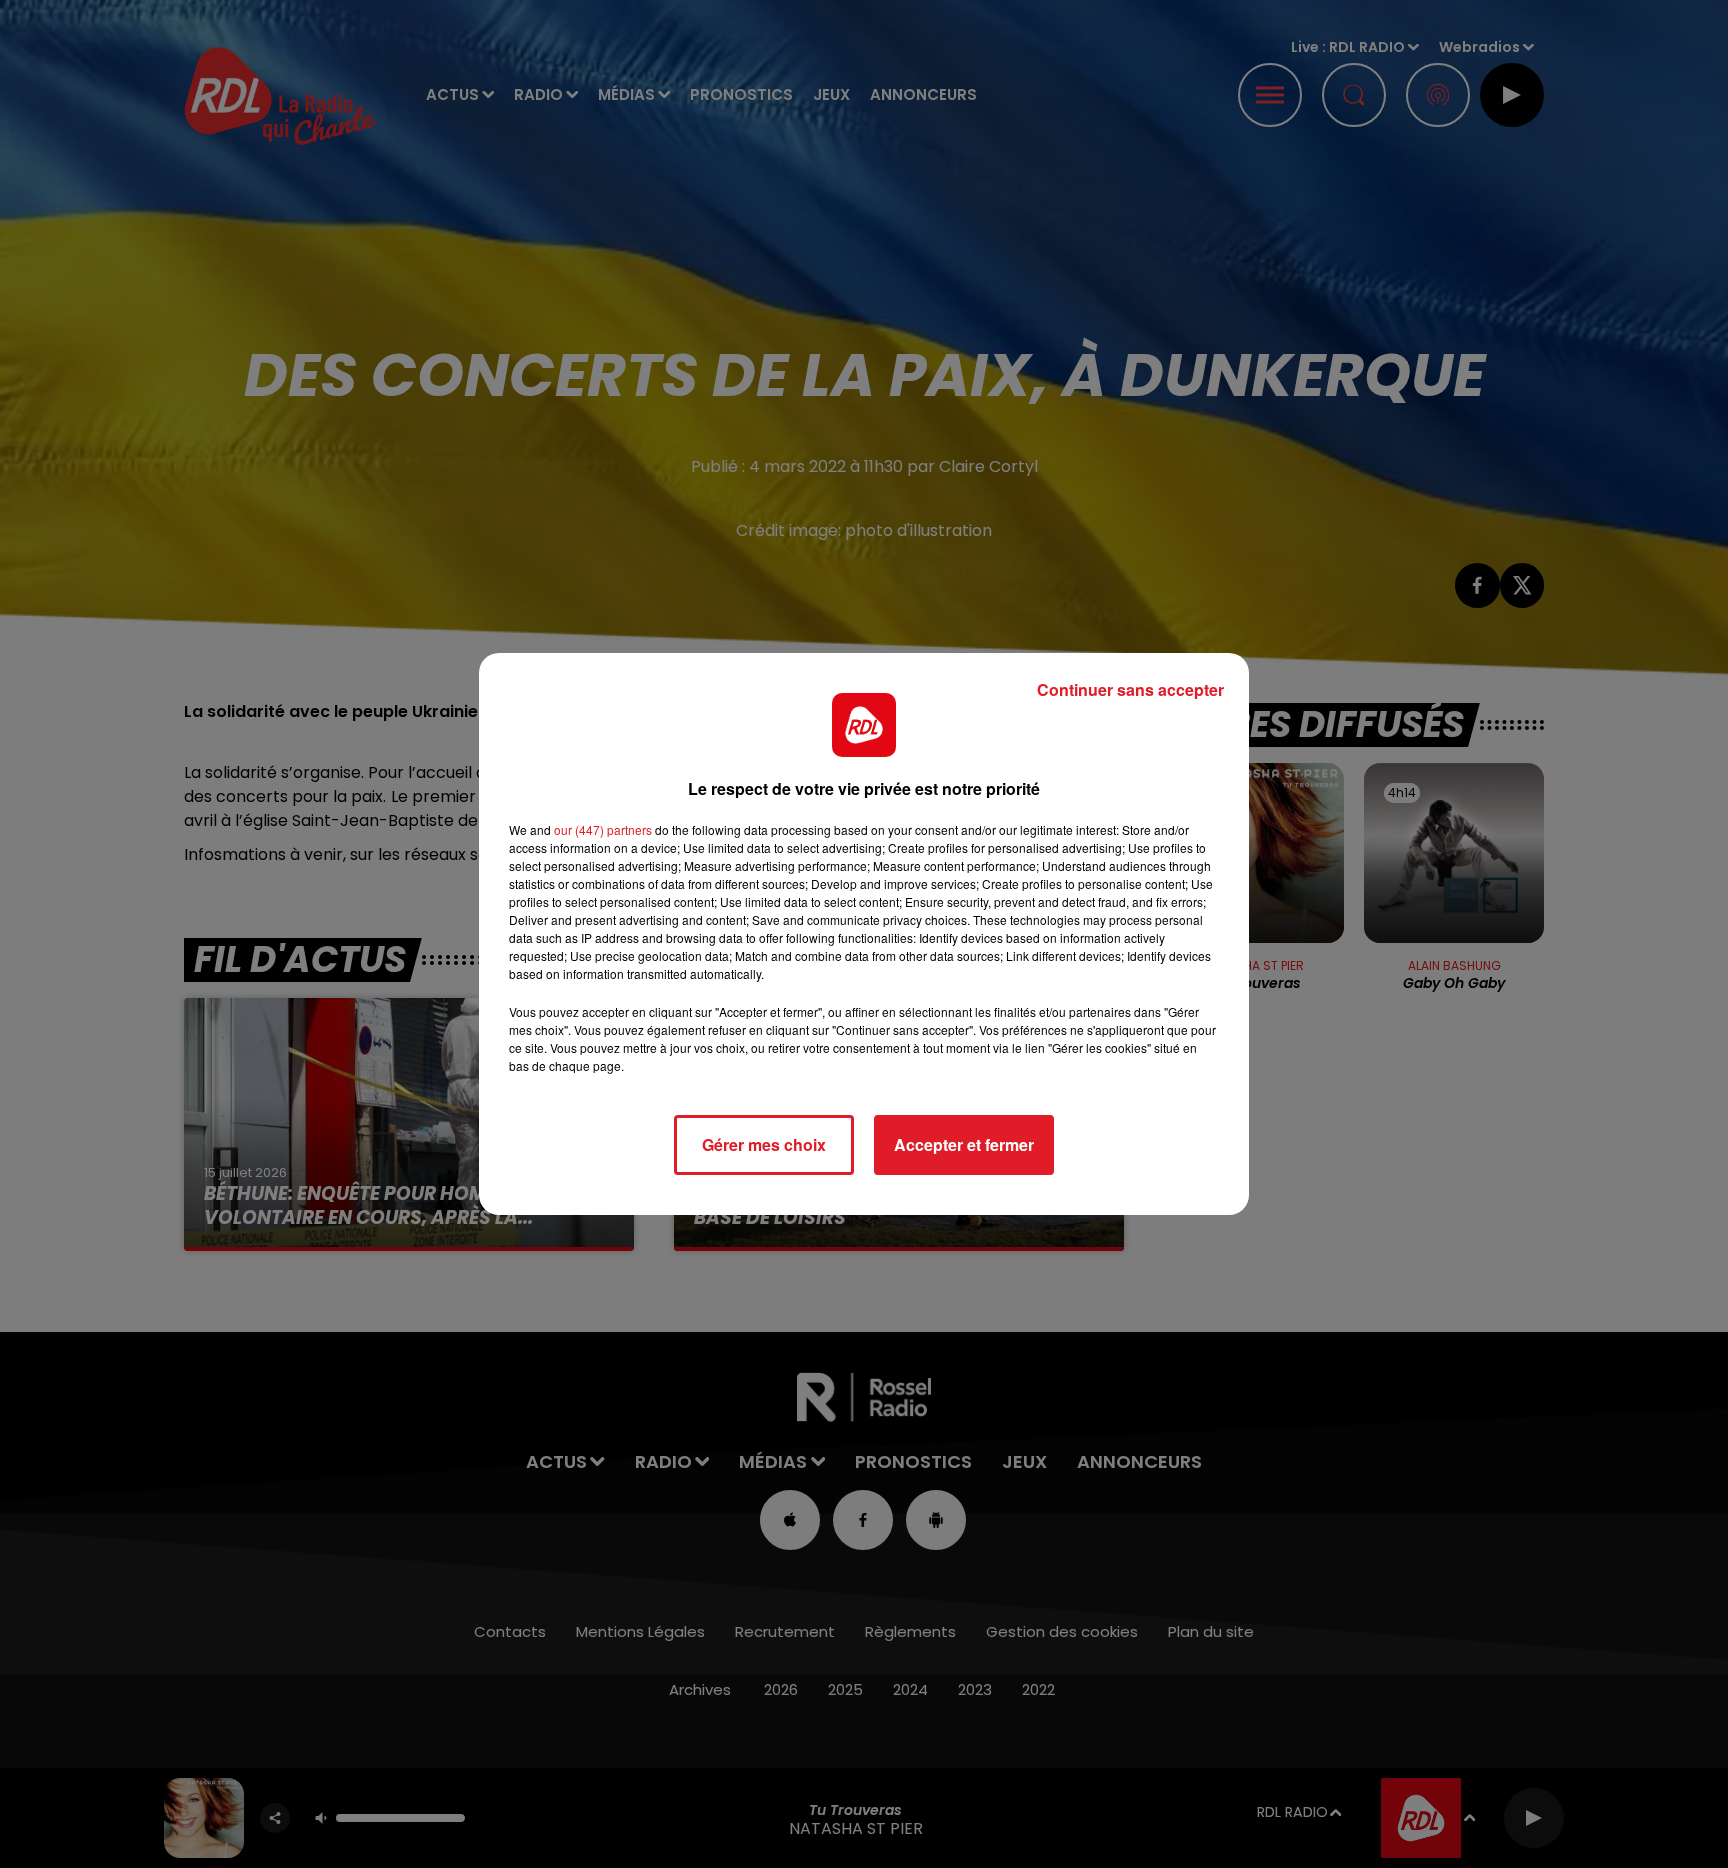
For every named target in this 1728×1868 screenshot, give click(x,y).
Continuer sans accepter (1130, 689)
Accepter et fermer (964, 1144)
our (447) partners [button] (603, 829)
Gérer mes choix (764, 1144)
